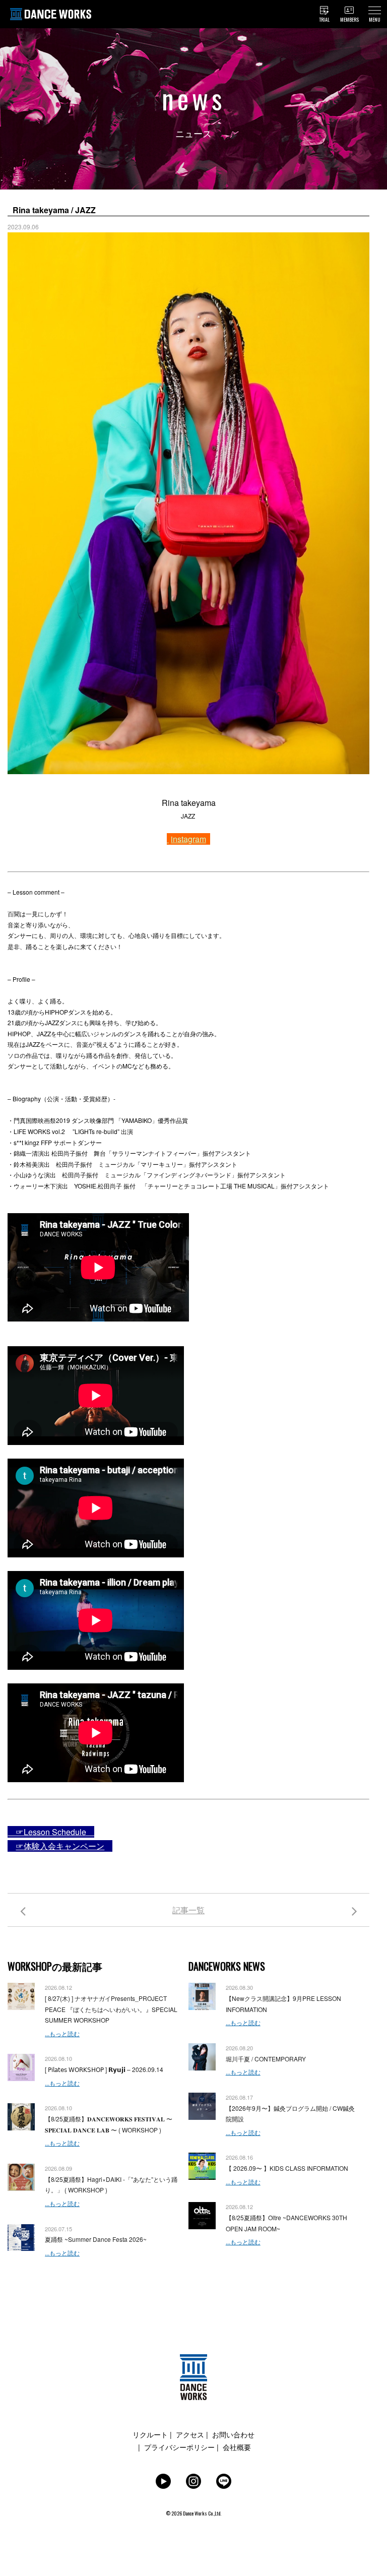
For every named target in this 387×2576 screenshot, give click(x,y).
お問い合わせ (233, 2434)
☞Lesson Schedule (51, 1832)
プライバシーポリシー (179, 2447)
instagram (188, 839)
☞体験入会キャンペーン (60, 1846)
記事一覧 (188, 1910)
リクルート (150, 2434)
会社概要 (237, 2447)
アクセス (190, 2434)
